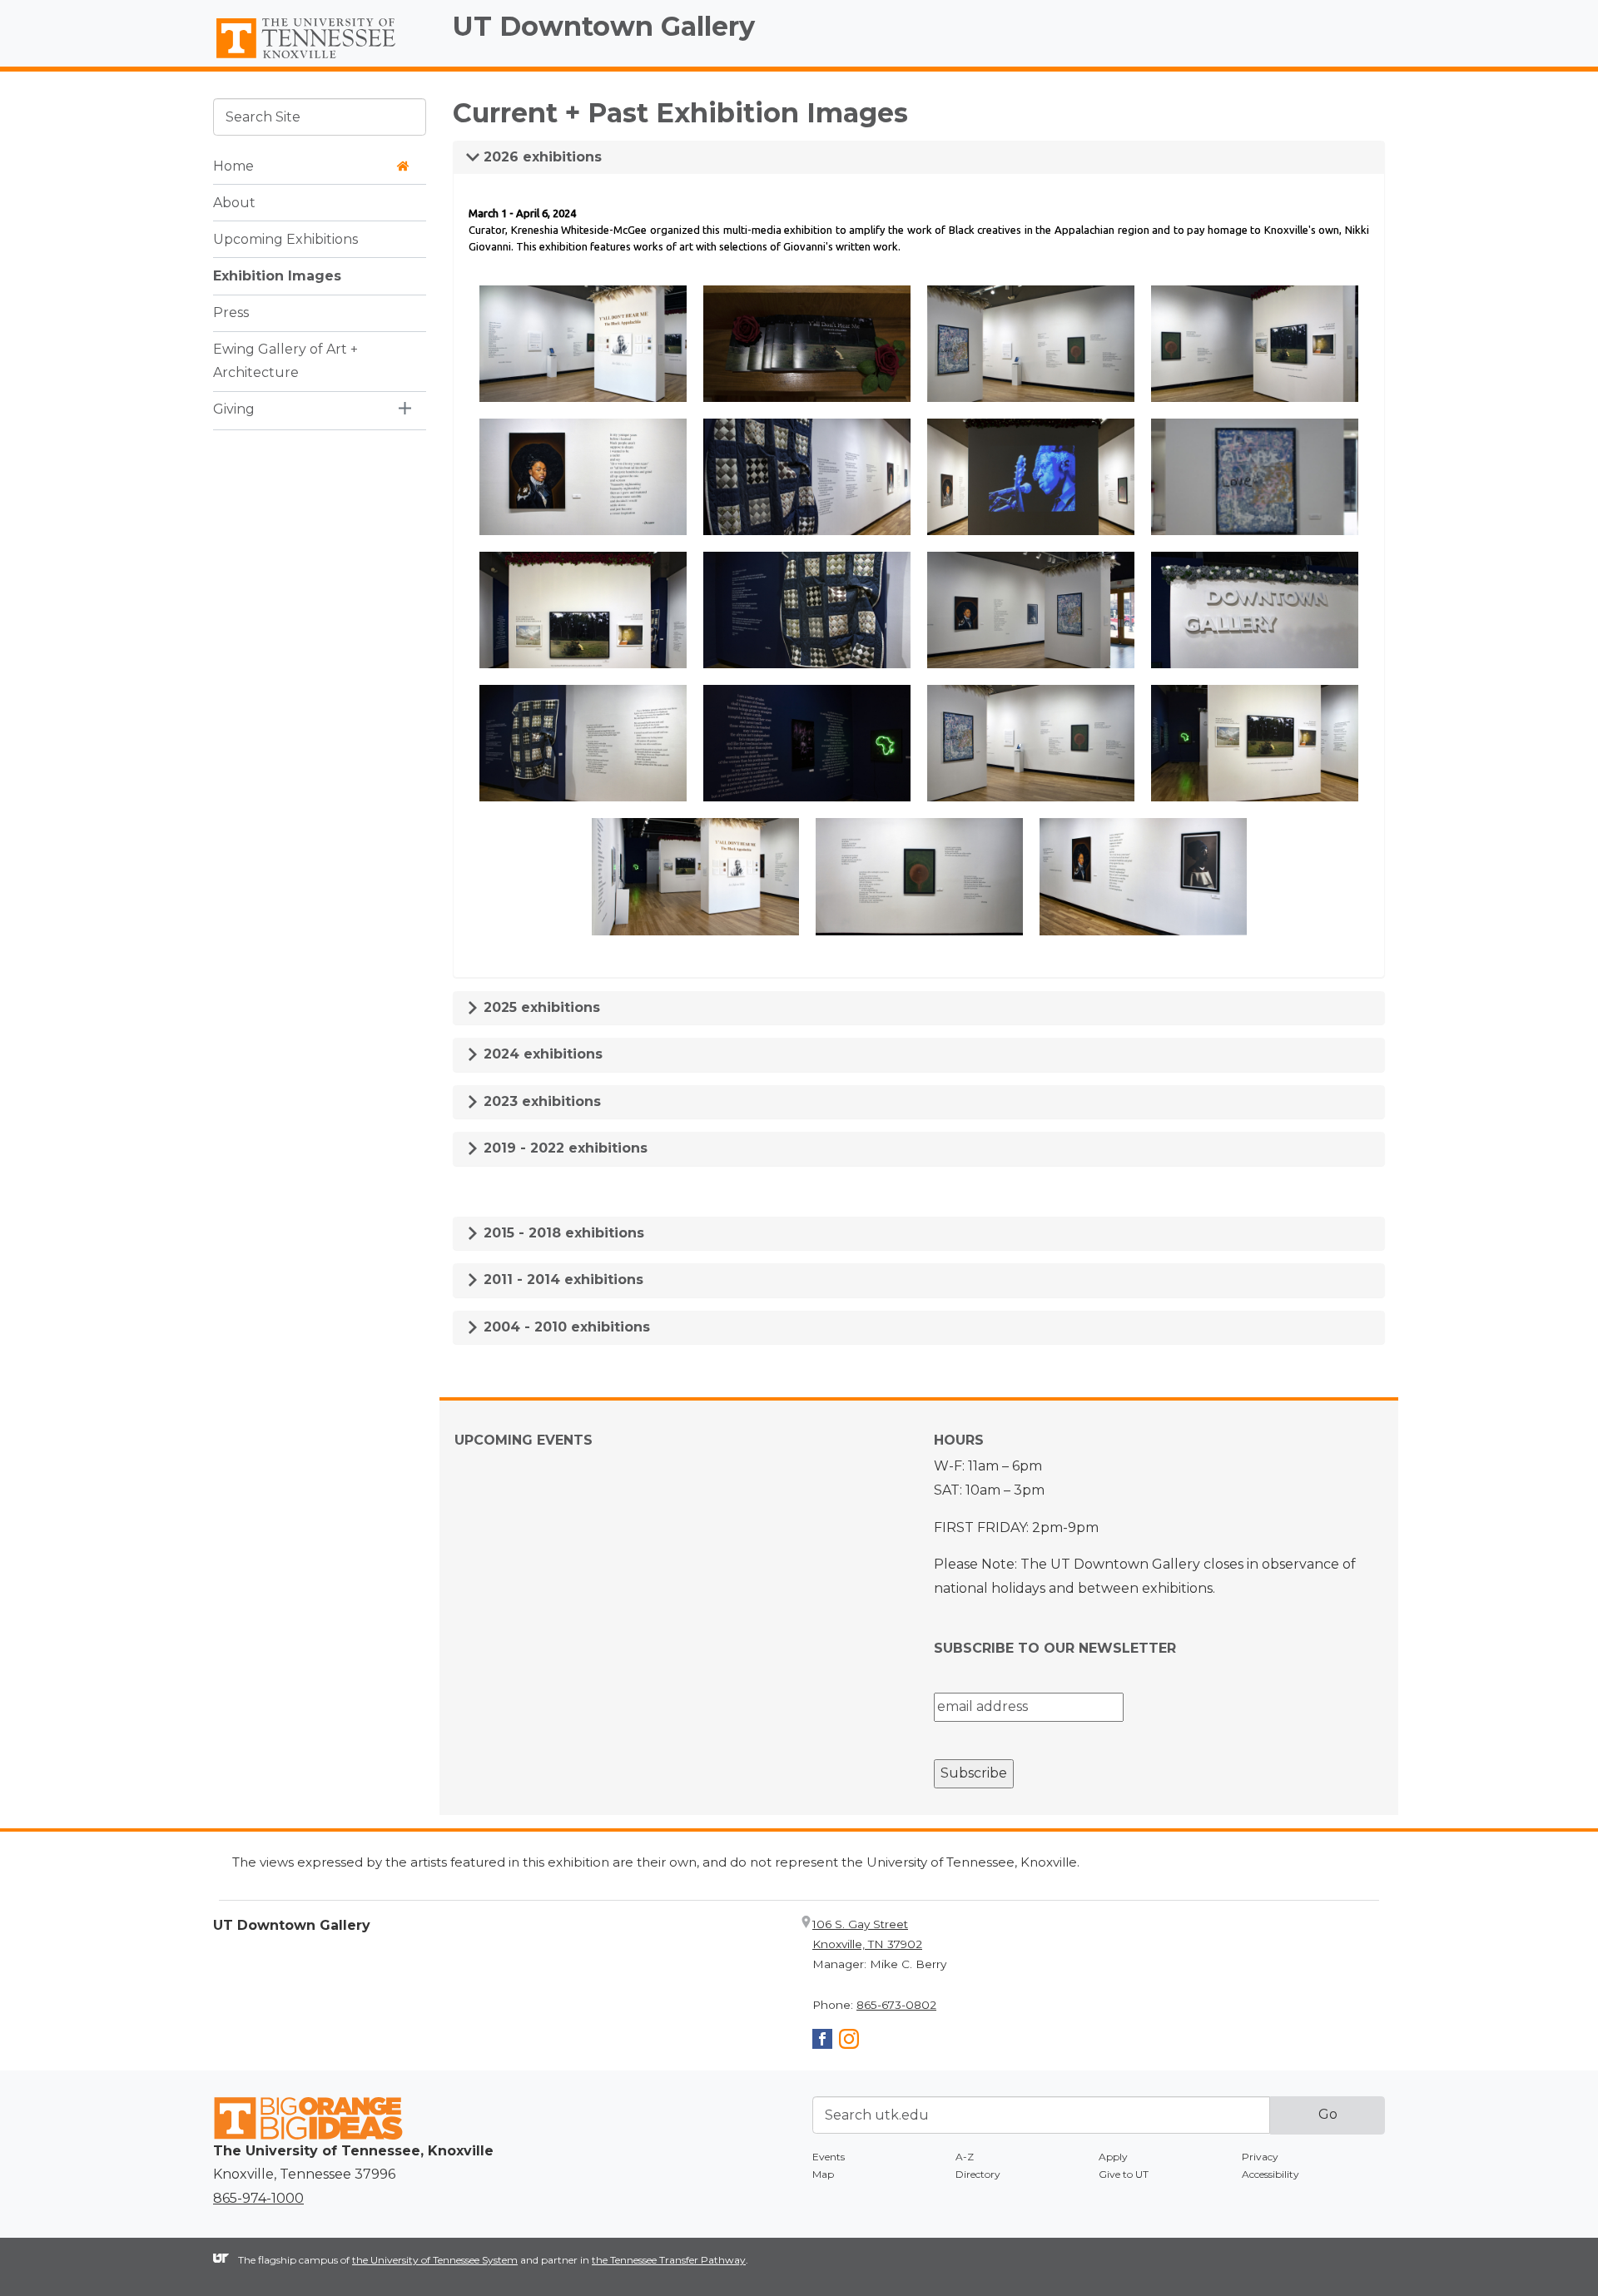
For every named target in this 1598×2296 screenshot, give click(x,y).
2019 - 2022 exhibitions (563, 1148)
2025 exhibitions (540, 1007)
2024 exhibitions (541, 1054)
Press (231, 312)
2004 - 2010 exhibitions (565, 1327)
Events (829, 2157)
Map (823, 2174)
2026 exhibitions (541, 157)
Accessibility (1270, 2174)
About (234, 202)
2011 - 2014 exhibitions (561, 1279)
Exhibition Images (277, 275)
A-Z (965, 2157)
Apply (1113, 2157)
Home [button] (233, 165)
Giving (234, 409)
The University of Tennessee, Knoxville (320, 59)
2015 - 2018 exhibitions (562, 1233)
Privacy (1260, 2157)
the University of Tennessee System (435, 2260)
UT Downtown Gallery (604, 26)
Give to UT (1124, 2174)
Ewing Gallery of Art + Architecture (285, 360)
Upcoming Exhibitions (285, 238)
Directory (978, 2174)
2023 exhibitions (540, 1101)
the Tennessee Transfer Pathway (669, 2260)
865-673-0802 (896, 2005)
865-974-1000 (258, 2198)
